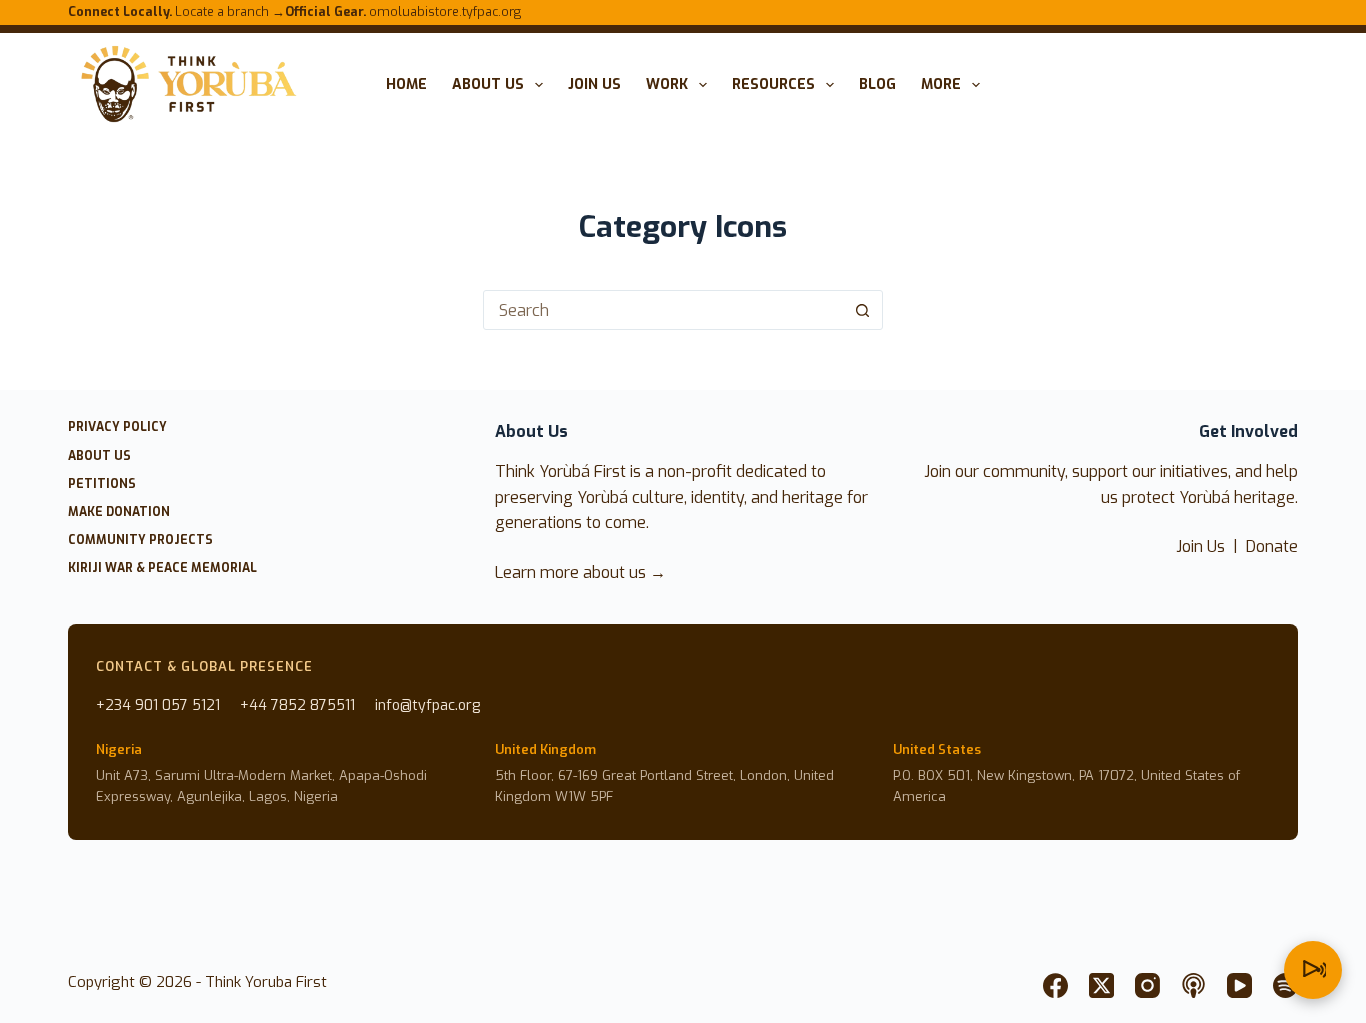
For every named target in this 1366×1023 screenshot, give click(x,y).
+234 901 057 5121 (158, 705)
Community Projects (140, 540)
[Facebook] (1055, 985)
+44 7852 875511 (297, 705)
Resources (773, 84)
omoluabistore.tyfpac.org (403, 12)
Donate (1272, 546)
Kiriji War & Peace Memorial (162, 568)
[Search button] (863, 310)
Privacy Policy (117, 427)
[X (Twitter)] (1101, 985)
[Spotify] (1285, 985)
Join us (594, 84)
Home (406, 84)
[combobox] (664, 310)
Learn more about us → (580, 572)
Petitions (102, 484)
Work (667, 84)
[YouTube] (1239, 985)
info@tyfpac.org (427, 705)
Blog (877, 84)
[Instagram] (1147, 985)
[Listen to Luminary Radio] (1313, 970)
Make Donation (119, 512)
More (941, 84)
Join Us (1200, 546)
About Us (488, 84)
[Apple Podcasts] (1193, 985)
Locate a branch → (176, 12)
